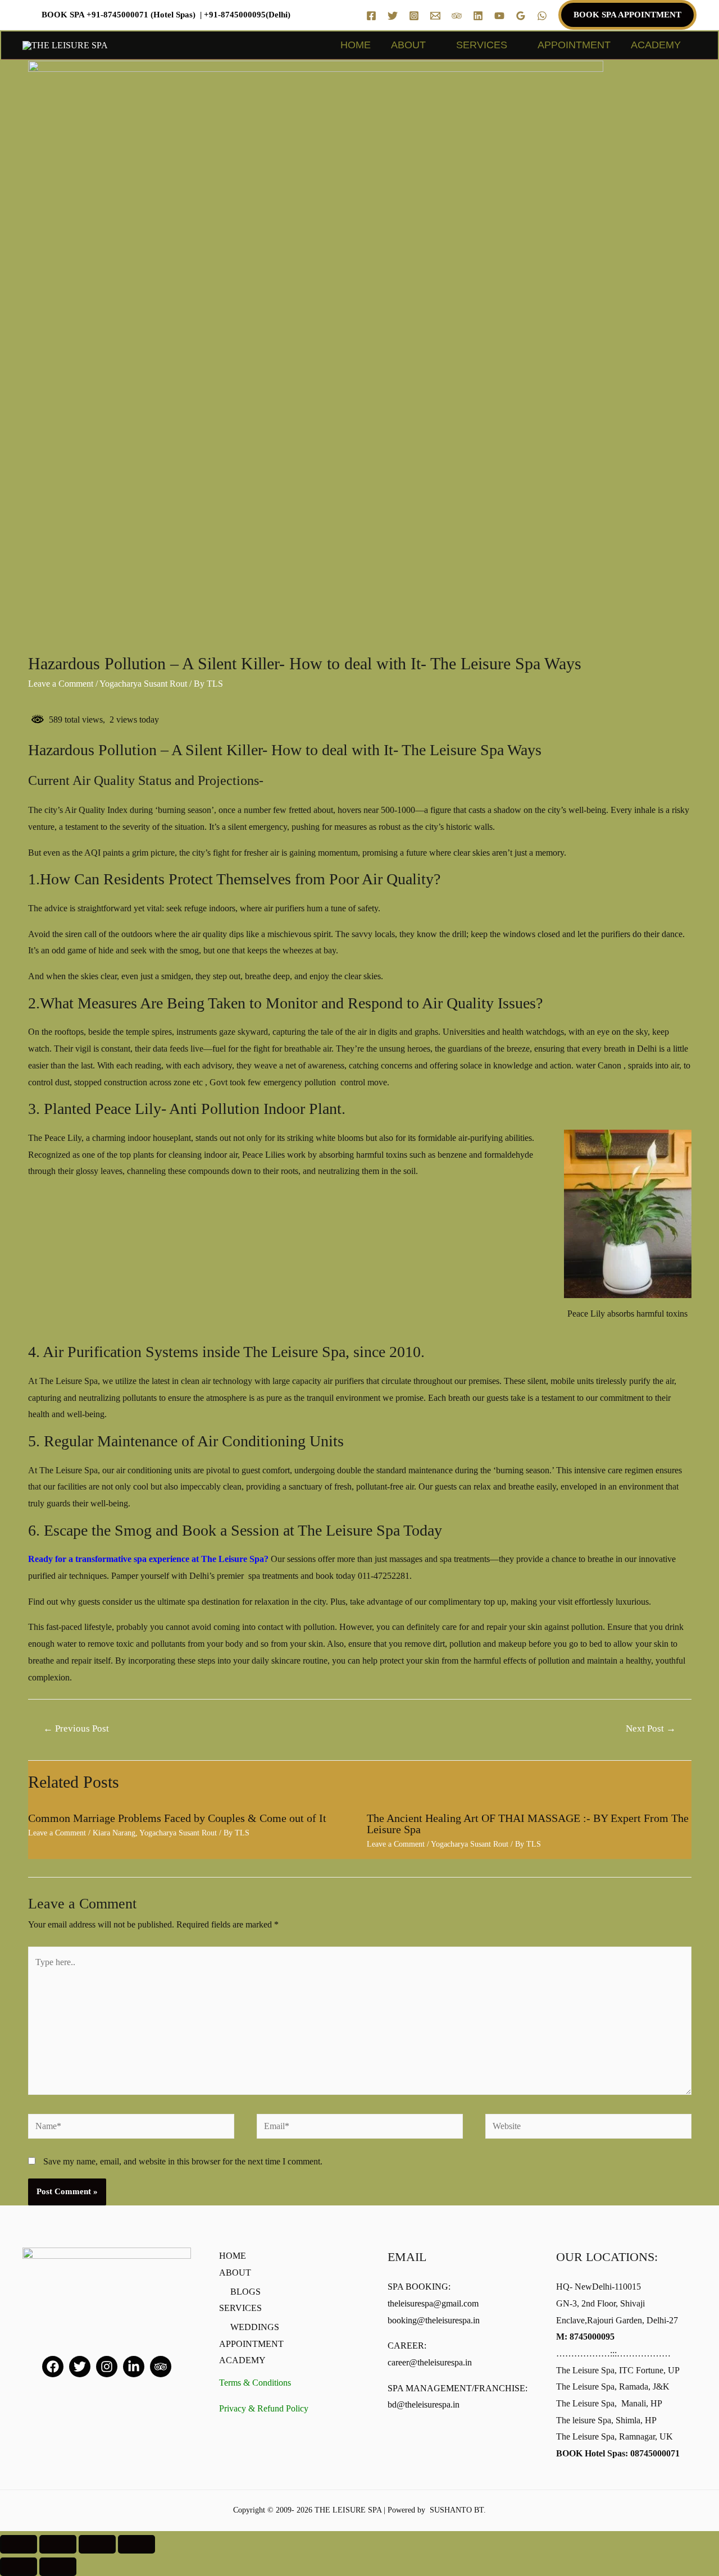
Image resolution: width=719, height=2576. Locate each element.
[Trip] (457, 16)
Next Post (651, 1728)
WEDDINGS (255, 2327)
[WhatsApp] (542, 16)
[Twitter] (393, 16)
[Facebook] (371, 16)
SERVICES (482, 45)
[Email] (435, 16)
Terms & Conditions (255, 2383)
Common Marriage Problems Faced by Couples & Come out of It (177, 1818)
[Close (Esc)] (19, 2544)
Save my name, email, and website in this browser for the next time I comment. (183, 2161)
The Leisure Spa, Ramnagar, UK (615, 2436)
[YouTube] (499, 16)
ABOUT (408, 45)
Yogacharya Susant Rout (143, 684)
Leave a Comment (61, 684)
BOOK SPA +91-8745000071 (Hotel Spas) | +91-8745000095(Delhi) (166, 15)
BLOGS (245, 2292)
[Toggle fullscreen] (97, 2544)
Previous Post (76, 1728)
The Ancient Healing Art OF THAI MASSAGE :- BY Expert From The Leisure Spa (528, 1824)
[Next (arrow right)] (58, 2567)
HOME (356, 45)
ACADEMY (656, 45)
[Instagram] (414, 16)
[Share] (58, 2544)
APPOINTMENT (574, 45)
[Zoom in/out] (136, 2544)
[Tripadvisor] (161, 2367)
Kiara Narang (114, 1833)
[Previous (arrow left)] (19, 2567)
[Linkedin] (478, 16)
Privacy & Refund (264, 2408)
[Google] (521, 16)
